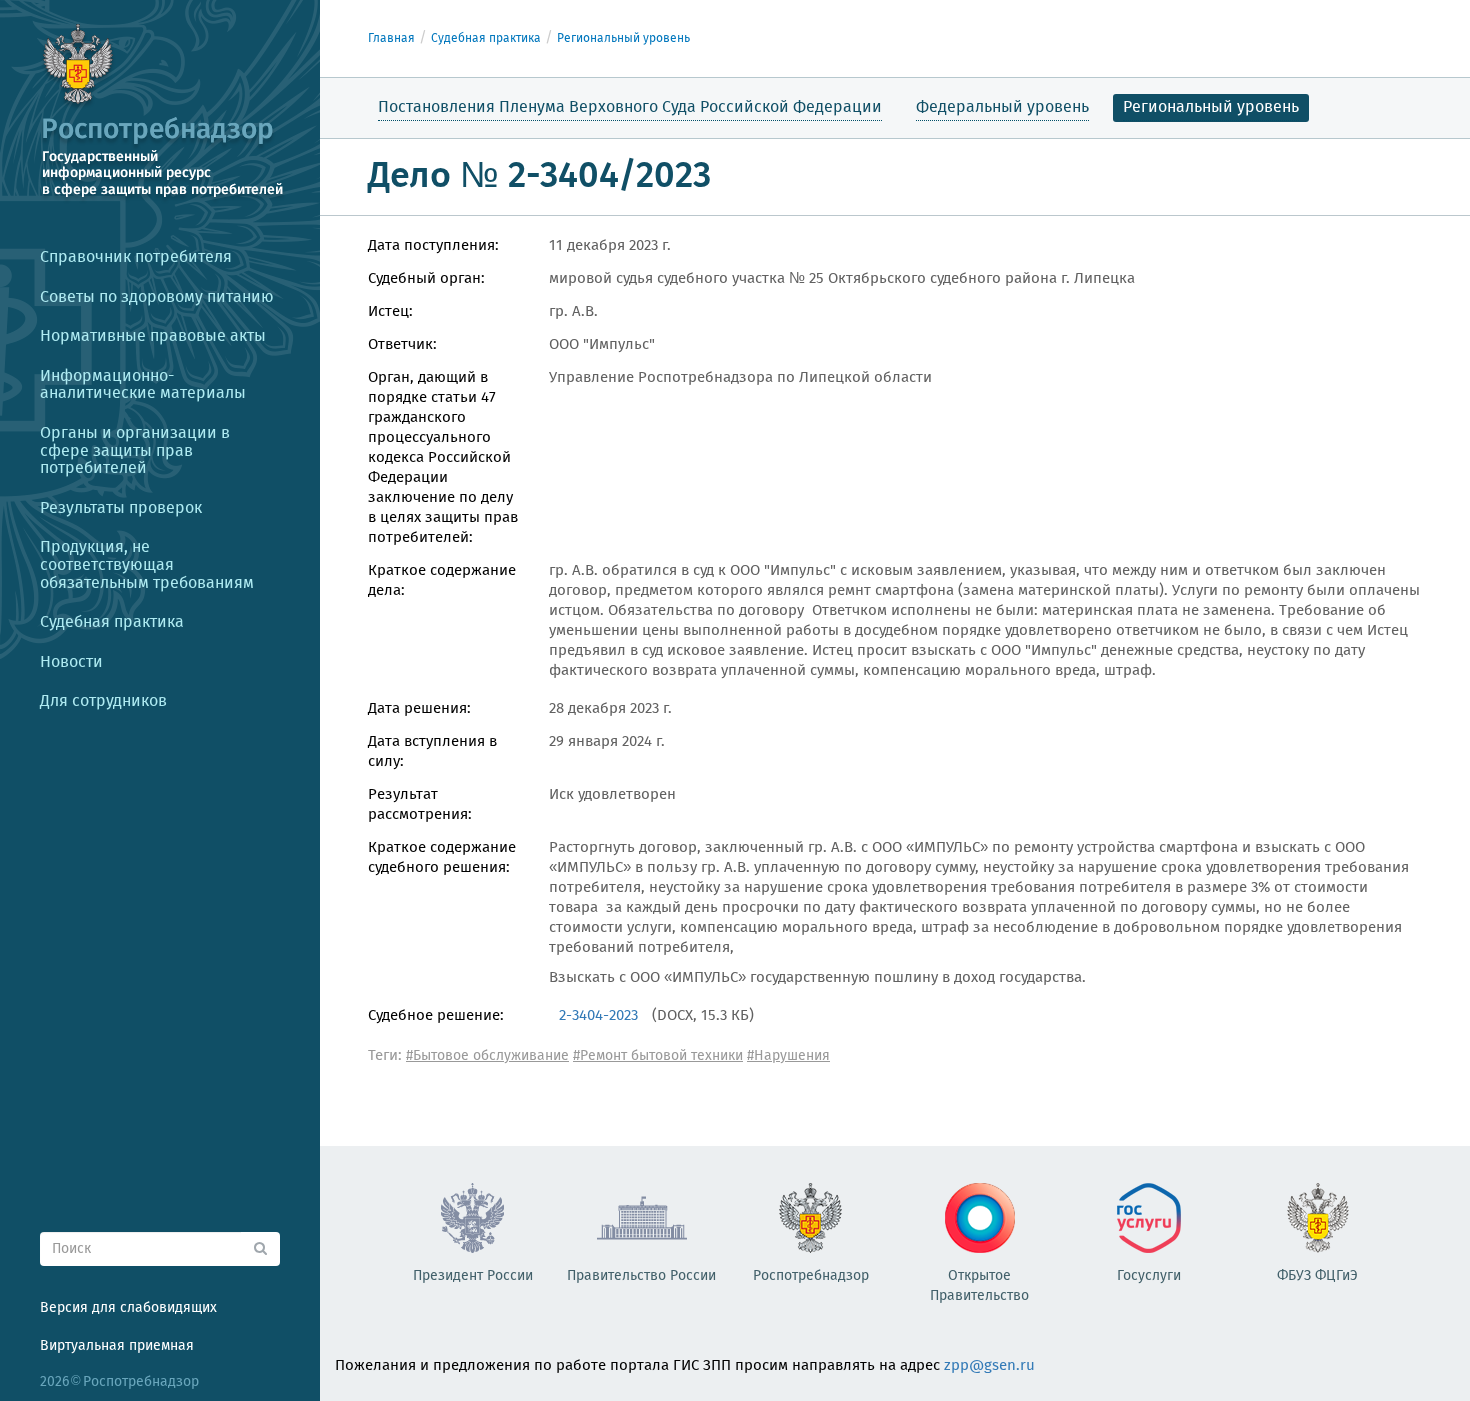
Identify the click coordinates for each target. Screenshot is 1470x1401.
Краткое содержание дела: (442, 581)
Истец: (390, 312)
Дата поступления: (433, 246)
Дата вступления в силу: (432, 752)
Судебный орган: (426, 279)
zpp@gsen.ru (989, 1366)
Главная (391, 38)
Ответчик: (402, 345)
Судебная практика (486, 38)
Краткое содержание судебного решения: (442, 858)
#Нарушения (788, 1056)
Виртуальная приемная (117, 1346)
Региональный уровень (623, 38)
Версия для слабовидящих (128, 1308)
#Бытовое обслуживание (487, 1056)
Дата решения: (419, 709)
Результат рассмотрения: (420, 805)
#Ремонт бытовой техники (658, 1056)
